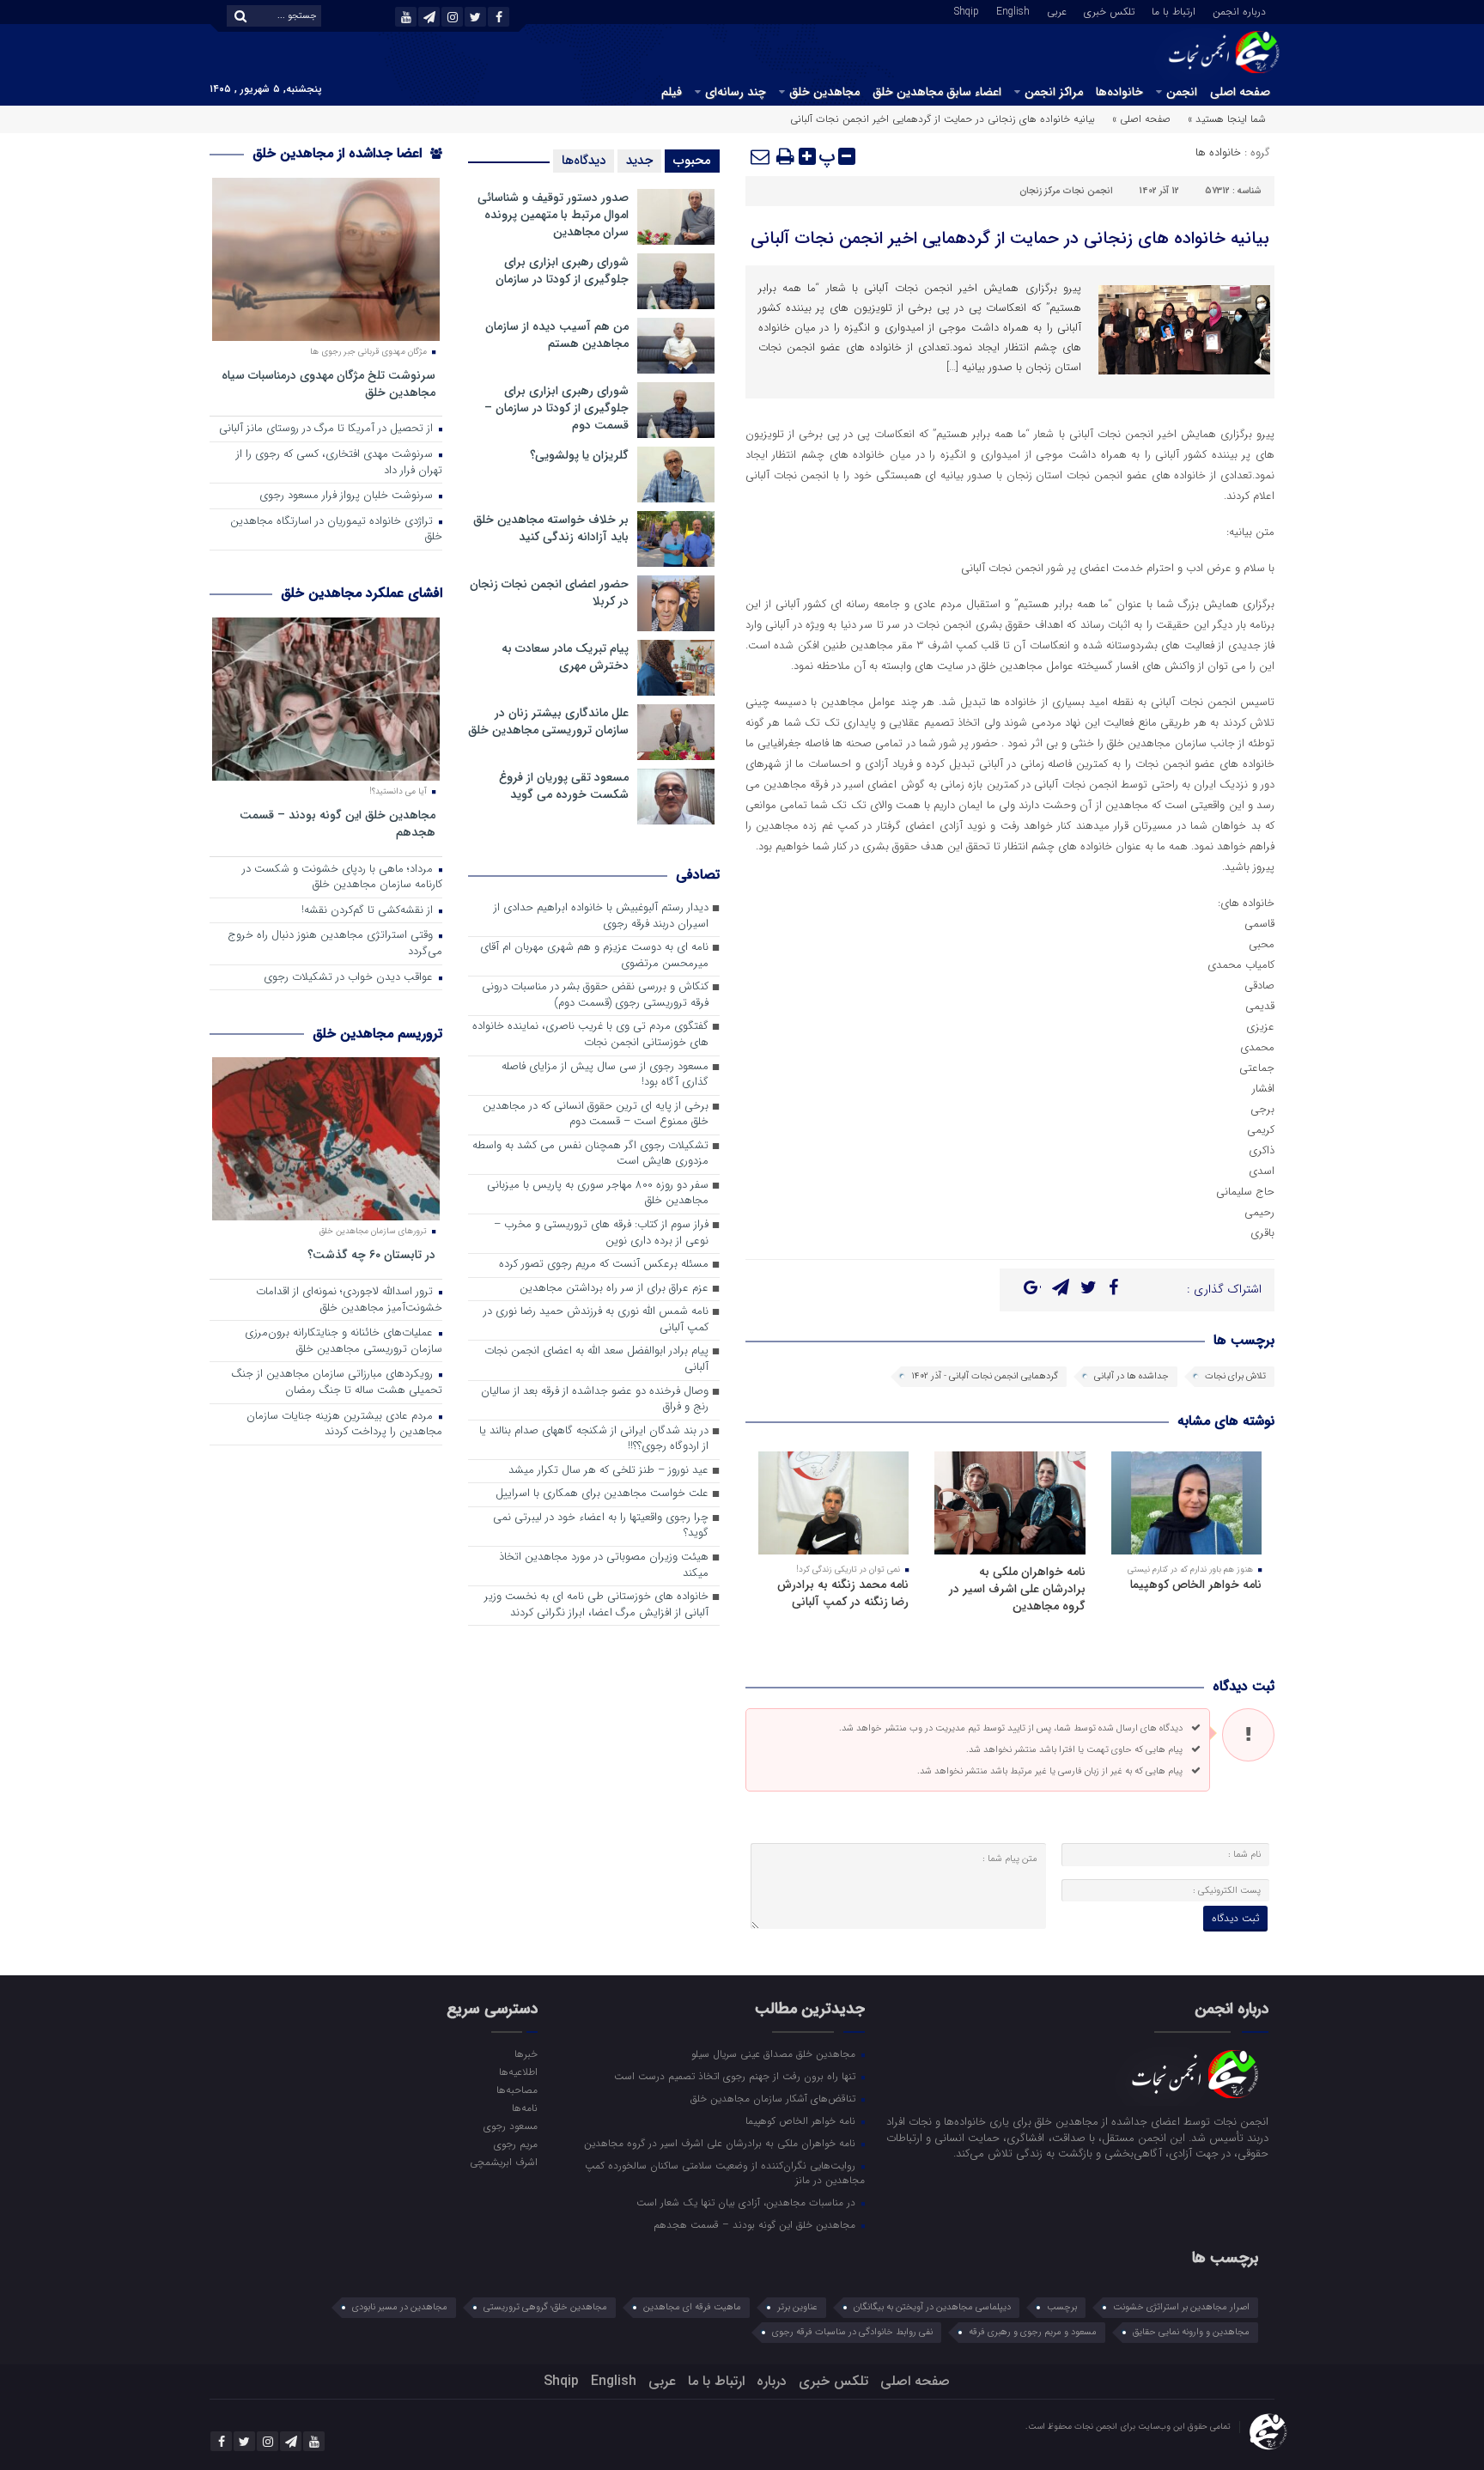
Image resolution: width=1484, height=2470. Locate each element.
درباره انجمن (1239, 10)
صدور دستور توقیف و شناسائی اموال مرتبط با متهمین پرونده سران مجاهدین (553, 215)
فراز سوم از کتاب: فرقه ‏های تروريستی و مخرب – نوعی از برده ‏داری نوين (601, 1233)
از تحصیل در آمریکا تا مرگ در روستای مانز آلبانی (328, 429)
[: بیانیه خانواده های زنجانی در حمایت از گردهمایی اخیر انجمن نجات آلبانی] (761, 156)
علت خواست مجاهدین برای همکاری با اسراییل (602, 1494)
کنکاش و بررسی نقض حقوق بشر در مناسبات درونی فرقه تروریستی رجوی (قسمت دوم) (595, 995)
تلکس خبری (1109, 10)
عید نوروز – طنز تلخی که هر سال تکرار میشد (608, 1471)
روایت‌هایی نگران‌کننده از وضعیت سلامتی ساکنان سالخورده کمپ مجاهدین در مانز (725, 2172)
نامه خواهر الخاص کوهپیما (1196, 1585)
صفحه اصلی (1240, 92)
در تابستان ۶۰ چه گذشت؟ (371, 1254)
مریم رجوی (515, 2144)
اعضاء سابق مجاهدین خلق (937, 92)
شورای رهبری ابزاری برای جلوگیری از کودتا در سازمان (562, 271)
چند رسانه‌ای (736, 92)
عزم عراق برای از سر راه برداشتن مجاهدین (614, 1289)
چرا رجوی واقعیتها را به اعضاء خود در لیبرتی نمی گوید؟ (601, 1526)
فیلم (672, 92)
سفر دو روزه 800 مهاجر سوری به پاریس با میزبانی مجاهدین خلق (598, 1194)
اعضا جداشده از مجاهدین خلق (339, 153)
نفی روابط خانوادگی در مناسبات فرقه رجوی (852, 2332)
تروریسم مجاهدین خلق (377, 1034)
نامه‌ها (524, 2108)
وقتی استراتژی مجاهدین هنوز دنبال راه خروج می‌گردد (335, 944)
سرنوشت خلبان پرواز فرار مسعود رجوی (348, 496)
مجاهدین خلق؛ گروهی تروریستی (545, 2307)
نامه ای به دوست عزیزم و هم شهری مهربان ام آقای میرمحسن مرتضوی (594, 956)
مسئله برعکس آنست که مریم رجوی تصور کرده (604, 1265)
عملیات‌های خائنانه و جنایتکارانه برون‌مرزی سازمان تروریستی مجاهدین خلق (344, 1341)
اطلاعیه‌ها (518, 2072)
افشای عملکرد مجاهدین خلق (362, 593)
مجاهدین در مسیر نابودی (400, 2307)
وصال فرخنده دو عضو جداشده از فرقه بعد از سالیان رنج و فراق (595, 1400)
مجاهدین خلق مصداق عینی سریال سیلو (775, 2053)
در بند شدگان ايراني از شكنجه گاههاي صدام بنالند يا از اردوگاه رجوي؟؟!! (594, 1439)
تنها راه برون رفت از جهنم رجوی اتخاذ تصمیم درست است (736, 2076)
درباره (772, 2381)
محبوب (692, 161)
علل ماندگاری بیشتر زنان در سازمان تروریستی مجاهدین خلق (548, 721)
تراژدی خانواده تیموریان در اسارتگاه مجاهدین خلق (336, 530)
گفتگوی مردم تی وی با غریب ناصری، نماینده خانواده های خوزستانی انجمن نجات (590, 1035)
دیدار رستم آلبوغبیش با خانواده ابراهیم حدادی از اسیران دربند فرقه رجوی (601, 916)
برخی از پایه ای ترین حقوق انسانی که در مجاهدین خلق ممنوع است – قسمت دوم (596, 1115)
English (1013, 10)
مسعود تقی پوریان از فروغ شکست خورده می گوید (564, 786)
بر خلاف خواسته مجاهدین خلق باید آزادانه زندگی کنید (551, 528)
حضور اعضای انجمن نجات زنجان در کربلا (549, 593)
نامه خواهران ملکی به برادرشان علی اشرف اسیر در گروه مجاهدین (1017, 1589)
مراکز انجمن (1054, 92)
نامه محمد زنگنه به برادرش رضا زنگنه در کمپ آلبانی (843, 1593)
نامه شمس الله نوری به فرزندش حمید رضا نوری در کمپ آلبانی (596, 1320)
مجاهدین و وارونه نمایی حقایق (1191, 2332)
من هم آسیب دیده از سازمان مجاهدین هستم (557, 335)
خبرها (526, 2053)
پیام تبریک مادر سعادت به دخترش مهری (565, 657)
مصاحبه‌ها (517, 2090)
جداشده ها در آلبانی (1131, 1376)
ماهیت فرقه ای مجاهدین (692, 2307)
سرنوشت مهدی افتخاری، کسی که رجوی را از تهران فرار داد (339, 463)
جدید (639, 161)
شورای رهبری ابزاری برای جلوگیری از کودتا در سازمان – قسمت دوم (556, 408)
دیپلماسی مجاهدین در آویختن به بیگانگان (932, 2307)
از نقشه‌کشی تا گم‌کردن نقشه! (369, 911)
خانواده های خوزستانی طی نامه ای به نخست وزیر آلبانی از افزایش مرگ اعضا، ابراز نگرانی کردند (596, 1605)
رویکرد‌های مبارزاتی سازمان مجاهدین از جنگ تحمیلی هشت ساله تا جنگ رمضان (337, 1383)
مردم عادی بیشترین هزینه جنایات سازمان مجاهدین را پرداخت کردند (344, 1425)
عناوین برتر (797, 2307)
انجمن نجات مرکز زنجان (1066, 191)
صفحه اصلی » (1141, 119)
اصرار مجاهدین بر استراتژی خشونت (1181, 2307)
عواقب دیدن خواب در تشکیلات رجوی (350, 978)
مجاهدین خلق (824, 92)
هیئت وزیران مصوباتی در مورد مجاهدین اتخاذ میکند (604, 1566)
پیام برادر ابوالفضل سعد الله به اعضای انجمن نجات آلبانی (596, 1360)
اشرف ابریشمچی (503, 2162)
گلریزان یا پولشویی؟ (579, 455)
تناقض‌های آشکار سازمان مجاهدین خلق (775, 2098)
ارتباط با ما (1174, 10)
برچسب (1062, 2307)
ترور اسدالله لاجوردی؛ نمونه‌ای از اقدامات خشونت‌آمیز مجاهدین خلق (349, 1300)
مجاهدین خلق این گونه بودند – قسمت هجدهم (338, 823)
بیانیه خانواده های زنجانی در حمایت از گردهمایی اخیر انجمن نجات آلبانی (1010, 238)
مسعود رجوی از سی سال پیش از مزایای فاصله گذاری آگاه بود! (605, 1075)
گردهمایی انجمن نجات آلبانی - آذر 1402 (985, 1376)
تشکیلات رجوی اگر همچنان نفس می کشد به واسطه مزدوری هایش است (590, 1154)
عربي (1057, 10)
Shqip (967, 10)
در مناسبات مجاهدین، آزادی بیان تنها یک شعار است (748, 2202)
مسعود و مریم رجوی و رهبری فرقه (1033, 2332)
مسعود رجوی (510, 2126)
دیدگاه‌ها (584, 161)
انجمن (1182, 92)
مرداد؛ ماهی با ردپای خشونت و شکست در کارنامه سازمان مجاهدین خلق (342, 878)
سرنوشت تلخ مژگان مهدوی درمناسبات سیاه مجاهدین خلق (328, 383)
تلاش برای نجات (1235, 1376)
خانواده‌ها (1119, 92)
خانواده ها (1218, 152)
